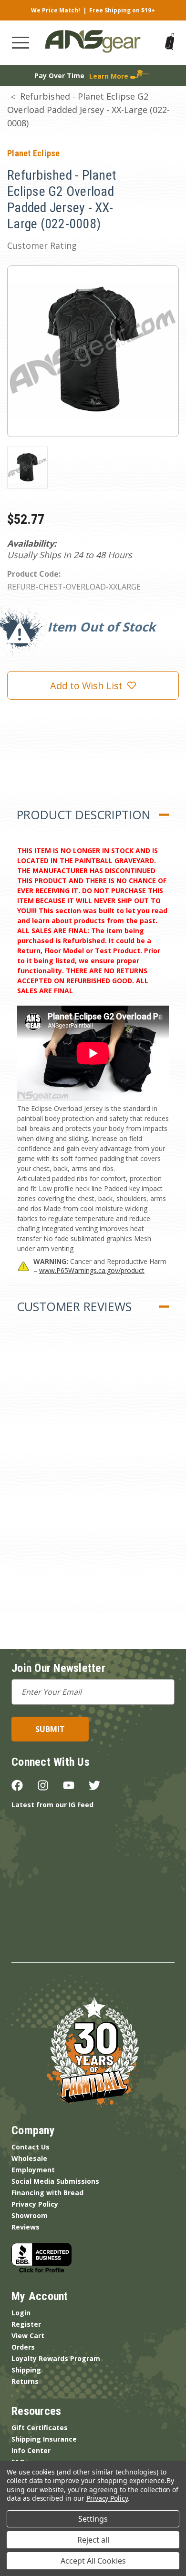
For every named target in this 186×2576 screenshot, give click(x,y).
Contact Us (31, 2147)
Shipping (26, 2370)
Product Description (83, 815)
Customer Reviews (74, 1306)
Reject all (93, 2540)
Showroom (30, 2215)
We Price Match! (56, 10)
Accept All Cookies (93, 2561)
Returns (25, 2381)
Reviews (26, 2227)
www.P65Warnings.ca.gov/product (92, 1270)
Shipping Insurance (44, 2439)
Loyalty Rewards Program (56, 2358)
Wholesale (29, 2158)
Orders (23, 2347)
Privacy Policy (35, 2204)
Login (21, 2313)
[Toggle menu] (21, 43)
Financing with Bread (47, 2193)
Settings (93, 2519)
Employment (33, 2170)
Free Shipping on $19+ (122, 10)
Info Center (31, 2450)
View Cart (28, 2336)
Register (26, 2324)
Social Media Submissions (55, 2181)
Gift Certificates (40, 2428)
